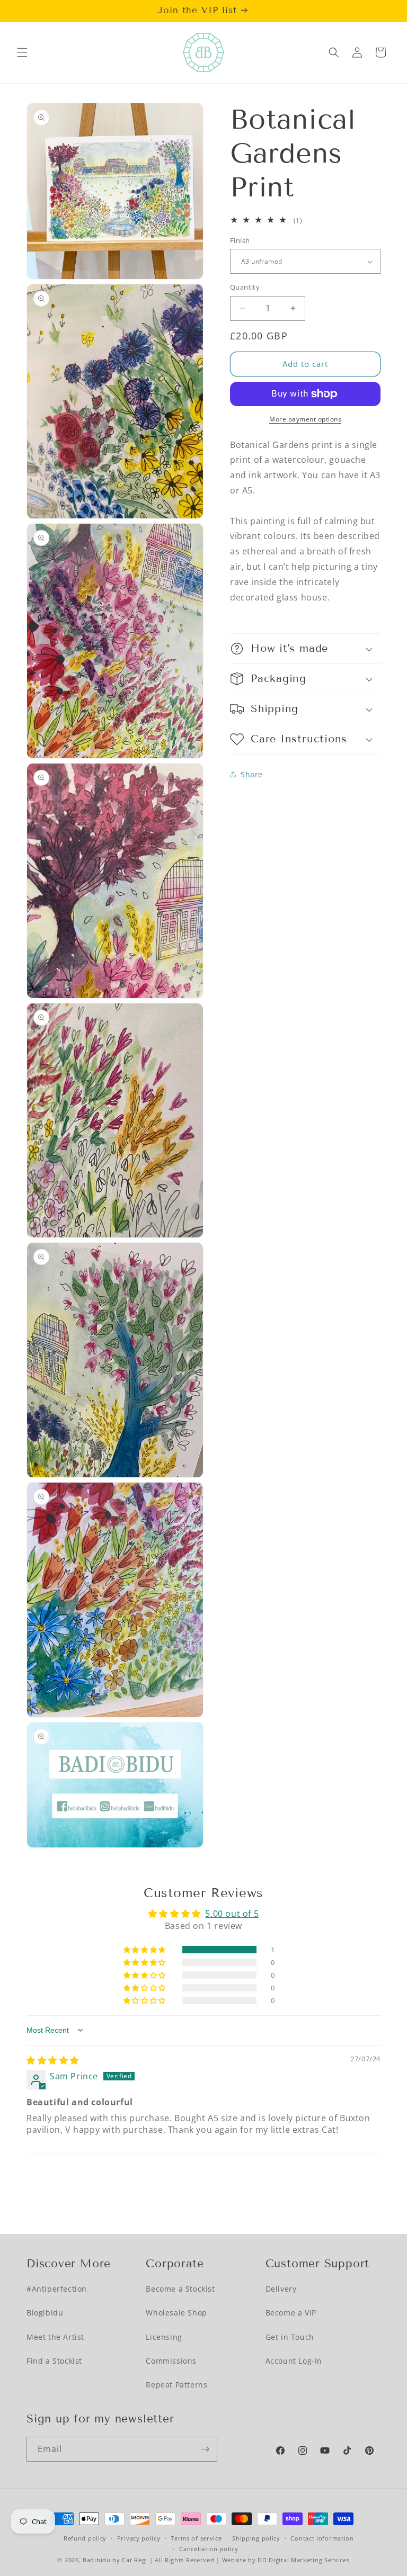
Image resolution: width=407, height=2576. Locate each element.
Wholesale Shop (176, 2313)
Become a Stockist (180, 2289)
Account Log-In (294, 2361)
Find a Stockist (54, 2361)
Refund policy (85, 2538)
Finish (240, 240)
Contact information (322, 2538)
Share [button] (252, 774)
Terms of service (196, 2538)
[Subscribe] (205, 2449)
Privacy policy (139, 2538)
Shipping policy (256, 2538)
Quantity (245, 287)
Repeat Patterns (176, 2385)
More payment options (305, 419)
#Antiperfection (57, 2289)
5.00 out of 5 (232, 1914)
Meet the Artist (55, 2337)
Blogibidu (45, 2313)
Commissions (171, 2361)
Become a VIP (291, 2313)
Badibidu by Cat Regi (115, 2560)
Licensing (164, 2337)
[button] (22, 52)
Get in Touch (290, 2337)
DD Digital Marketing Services (303, 2560)
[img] (53, 2060)
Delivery (281, 2289)
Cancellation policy (209, 2549)
